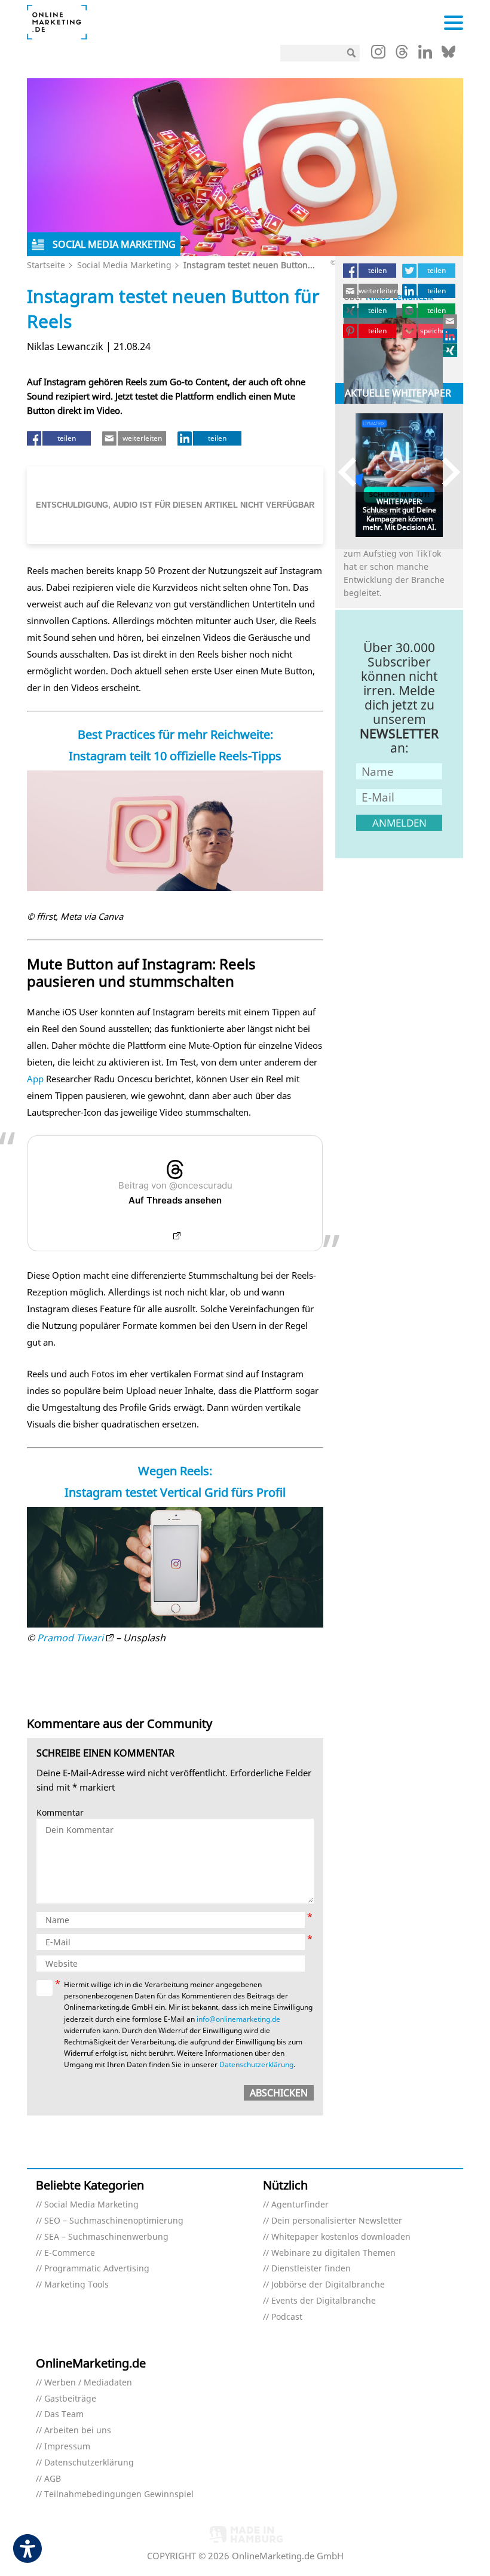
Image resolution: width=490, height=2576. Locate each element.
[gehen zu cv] (451, 350)
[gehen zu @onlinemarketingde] (402, 55)
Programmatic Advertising (97, 2269)
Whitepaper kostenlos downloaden (341, 2237)
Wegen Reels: (175, 1471)
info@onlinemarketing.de (238, 2019)
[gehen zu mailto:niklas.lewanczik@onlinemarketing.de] (451, 321)
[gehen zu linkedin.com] (425, 55)
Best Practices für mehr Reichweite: (175, 734)
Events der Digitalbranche (324, 2301)
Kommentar (60, 1813)
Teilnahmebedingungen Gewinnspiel (119, 2494)
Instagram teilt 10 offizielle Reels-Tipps (175, 756)
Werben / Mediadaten (88, 2383)
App (35, 1079)
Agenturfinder (300, 2205)
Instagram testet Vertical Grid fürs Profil (175, 1492)
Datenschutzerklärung (256, 2064)
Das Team (64, 2414)
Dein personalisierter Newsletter (337, 2221)
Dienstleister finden (311, 2269)
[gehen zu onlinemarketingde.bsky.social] (448, 55)
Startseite (46, 265)
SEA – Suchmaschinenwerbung (106, 2237)
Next (445, 472)
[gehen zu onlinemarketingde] (378, 54)
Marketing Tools (76, 2285)
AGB (53, 2479)
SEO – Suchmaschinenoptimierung (114, 2221)
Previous (353, 472)
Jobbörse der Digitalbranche (328, 2285)
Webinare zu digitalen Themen (333, 2253)
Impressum (67, 2447)
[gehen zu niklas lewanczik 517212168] (451, 336)
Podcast (287, 2317)
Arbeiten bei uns (78, 2431)
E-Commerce (70, 2253)
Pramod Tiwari (70, 1638)
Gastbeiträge (70, 2399)
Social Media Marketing (124, 265)
